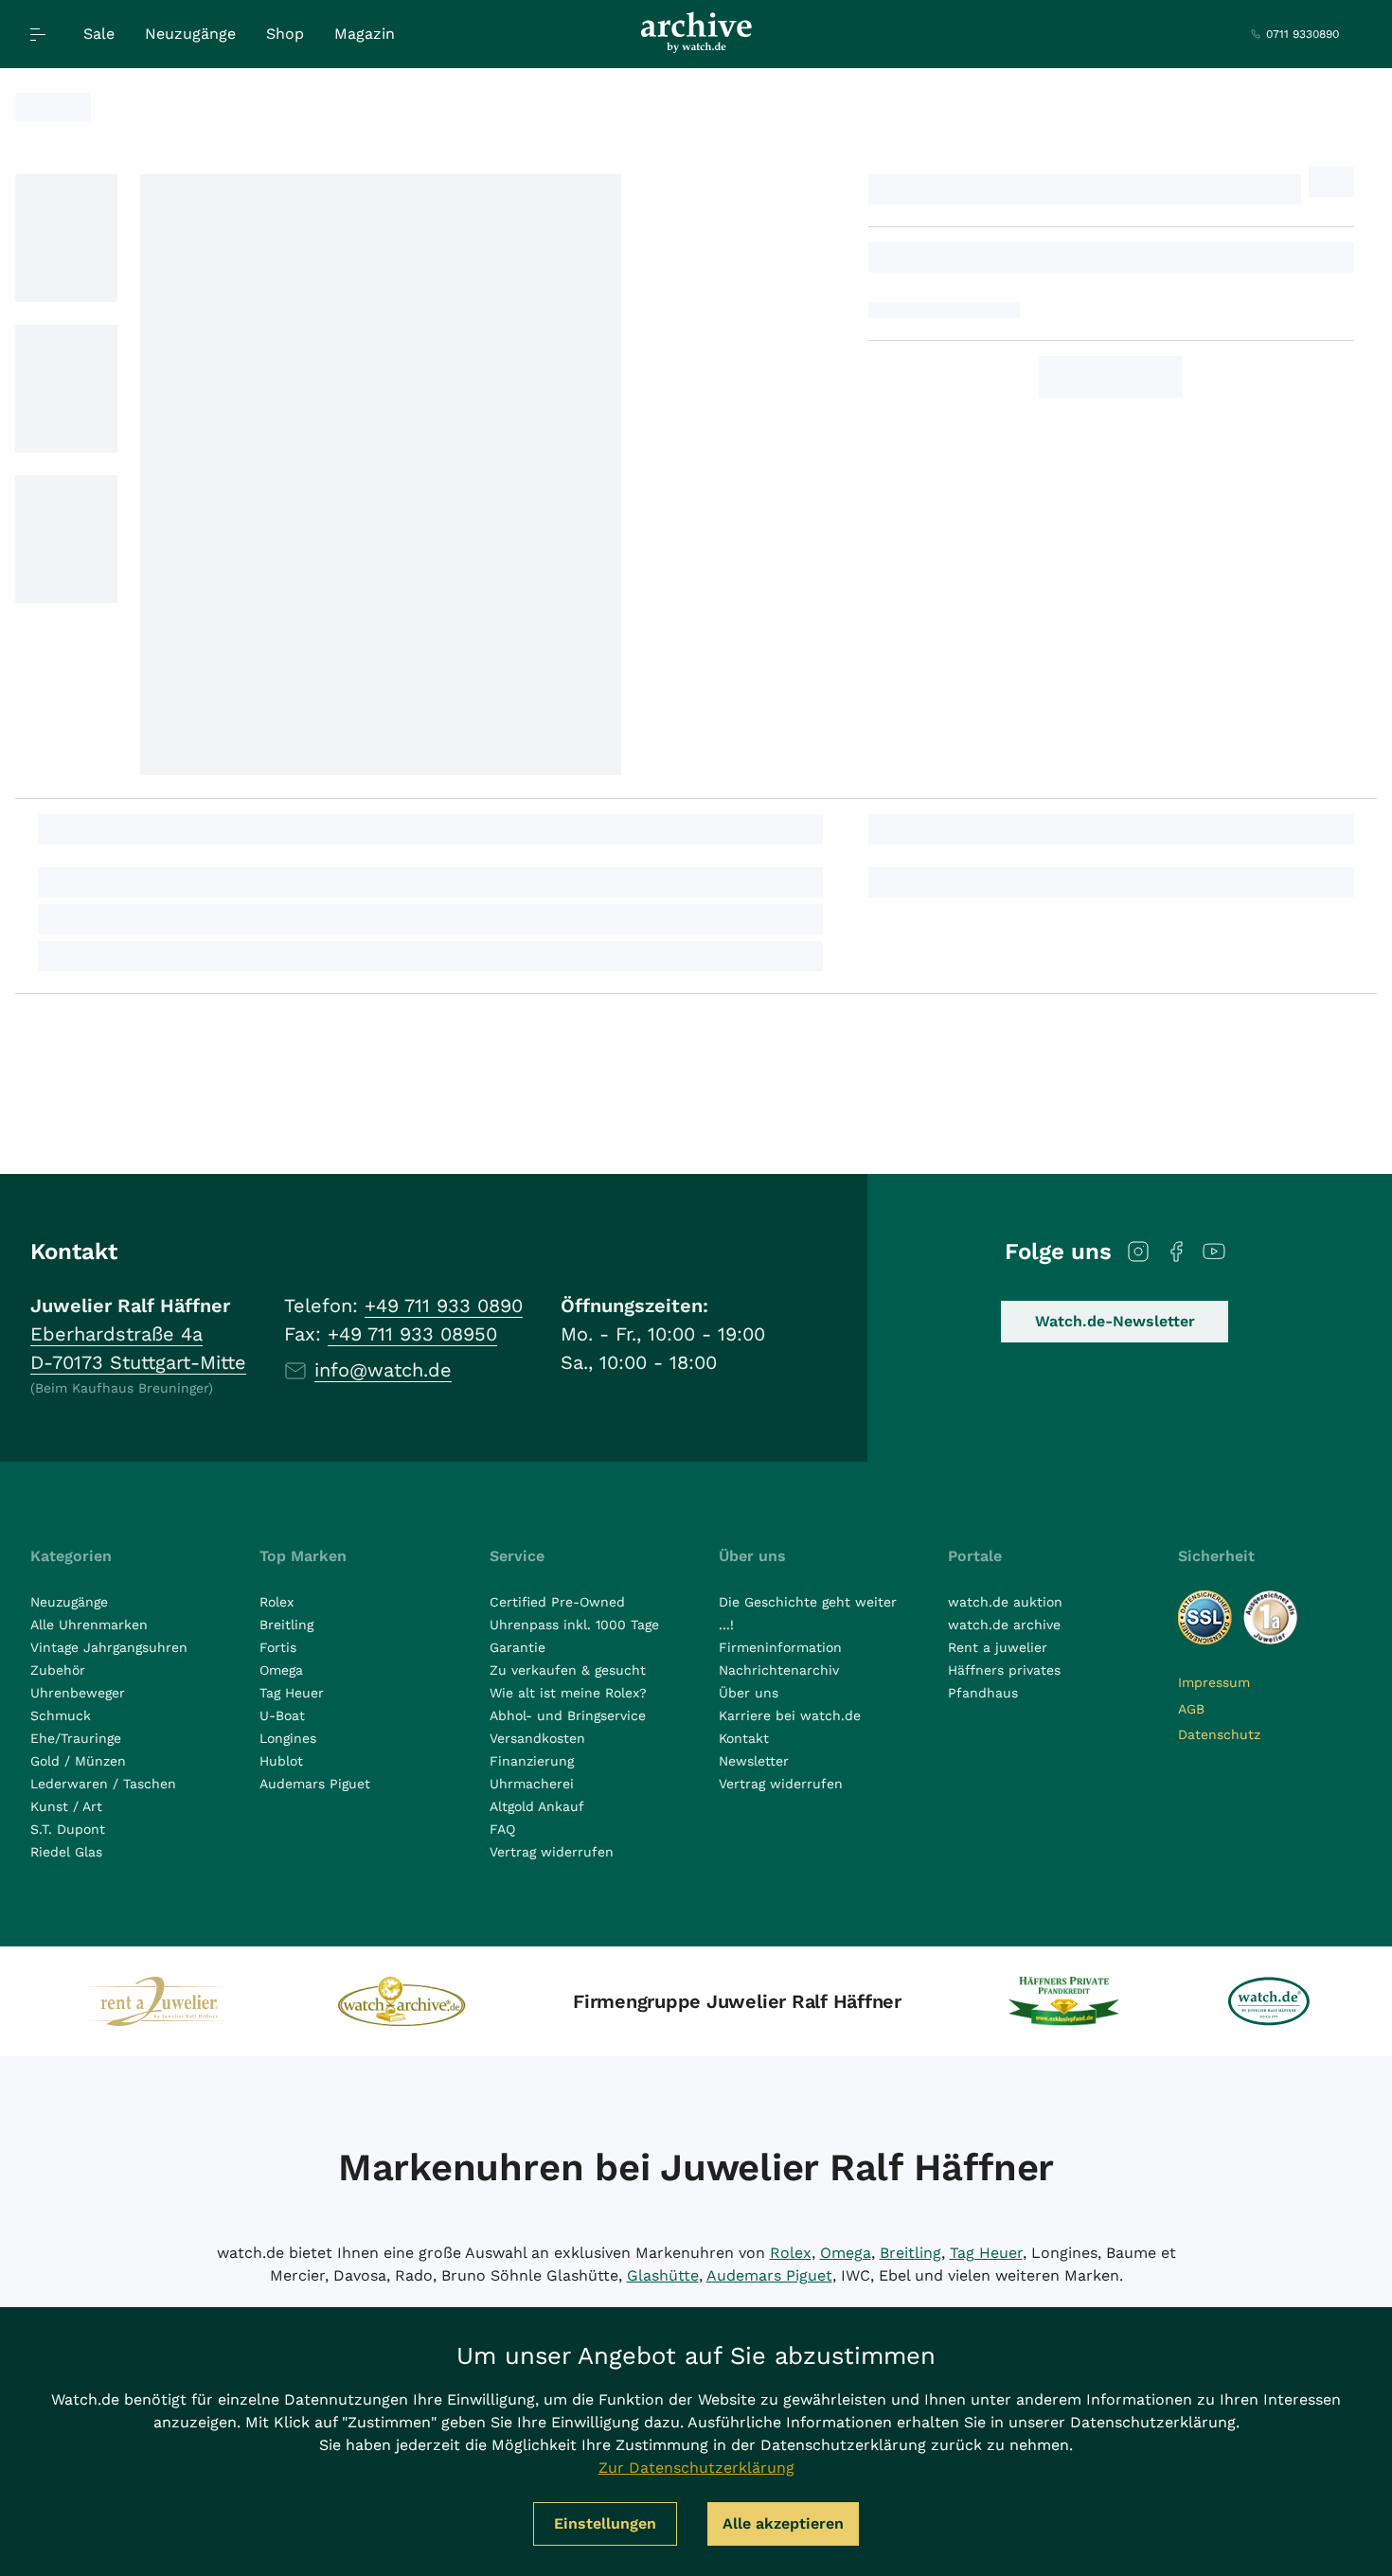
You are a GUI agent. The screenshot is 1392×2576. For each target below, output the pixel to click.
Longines (288, 1738)
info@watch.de (383, 1370)
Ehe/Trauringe (76, 1738)
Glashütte (663, 2275)
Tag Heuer (292, 1693)
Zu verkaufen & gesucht (568, 1670)
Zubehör (58, 1670)
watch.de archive (1004, 1625)
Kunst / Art (66, 1806)
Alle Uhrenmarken (89, 1625)
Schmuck (61, 1715)
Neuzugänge (190, 34)
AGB (1191, 1709)
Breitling (286, 1625)
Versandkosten (537, 1738)
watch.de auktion (1005, 1602)
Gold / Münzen (78, 1761)
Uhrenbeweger (78, 1693)
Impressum (1214, 1682)
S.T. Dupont (68, 1829)
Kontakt (744, 1738)
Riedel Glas (66, 1852)
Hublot (281, 1761)
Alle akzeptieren (783, 2523)
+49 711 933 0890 (444, 1306)
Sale (99, 34)
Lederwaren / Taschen (103, 1784)
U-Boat (282, 1715)
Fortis (278, 1647)
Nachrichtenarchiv (779, 1670)
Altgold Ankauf (537, 1806)
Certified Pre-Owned (557, 1602)
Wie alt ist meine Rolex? (568, 1693)
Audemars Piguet (315, 1784)
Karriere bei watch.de (790, 1715)
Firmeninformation (780, 1647)
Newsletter (754, 1761)
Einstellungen (605, 2523)
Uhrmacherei (532, 1784)
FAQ (502, 1829)
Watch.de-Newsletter (1115, 1321)
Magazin (365, 34)
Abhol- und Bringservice (568, 1715)
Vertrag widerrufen (552, 1852)
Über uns (749, 1693)
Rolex (277, 1602)
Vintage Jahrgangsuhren (109, 1647)
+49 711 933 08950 (412, 1334)
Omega (281, 1670)
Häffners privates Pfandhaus (1004, 1681)
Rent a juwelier (998, 1647)
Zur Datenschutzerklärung (696, 2468)
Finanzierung (532, 1761)
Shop (285, 34)
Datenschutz (1219, 1734)
